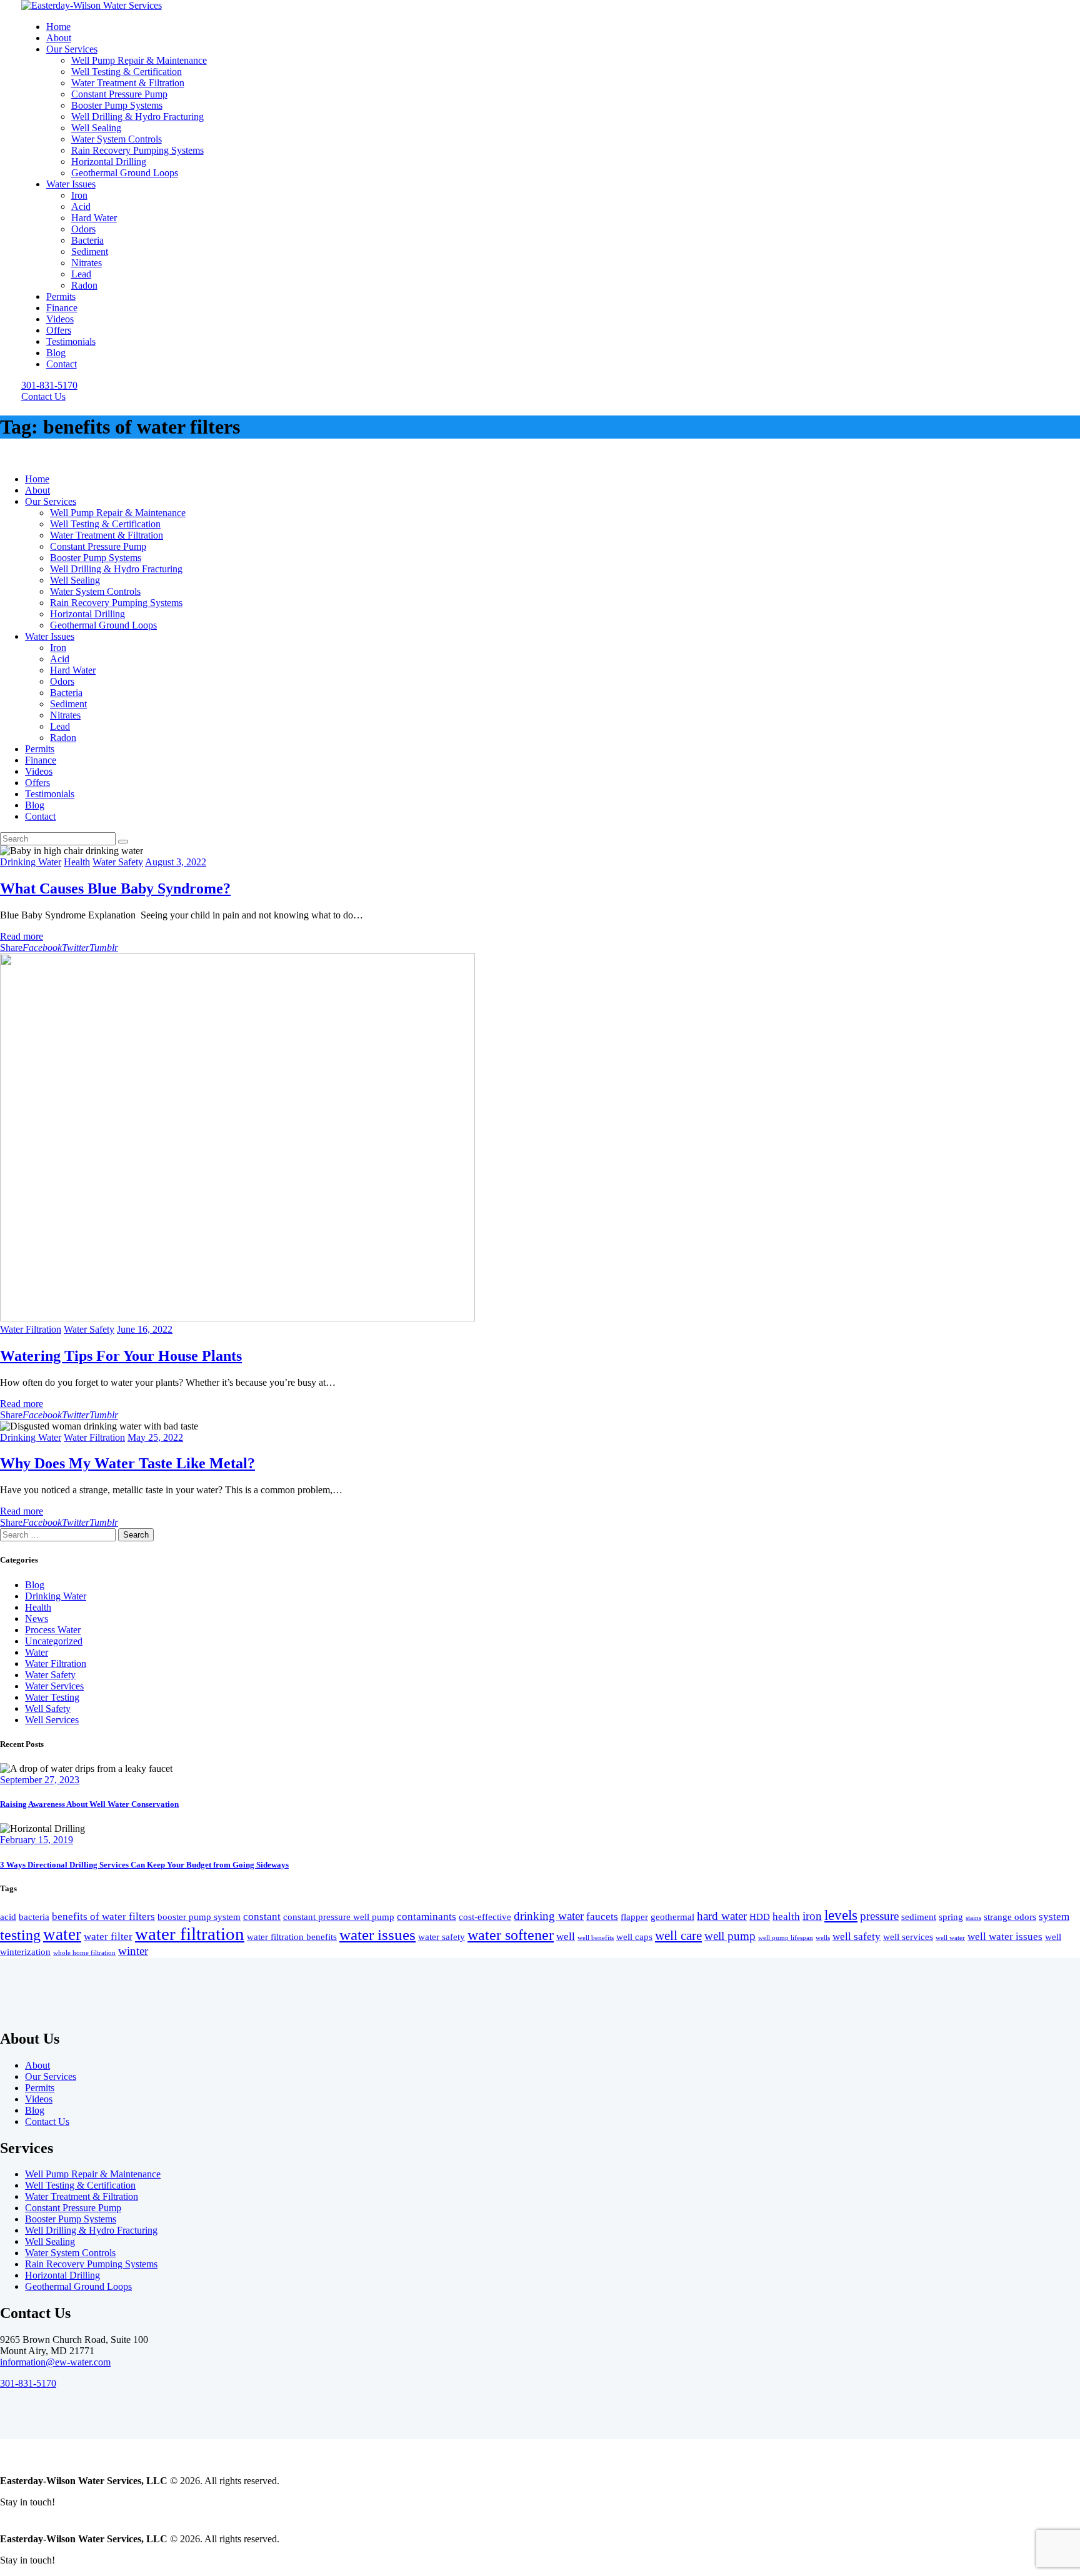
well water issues (1005, 1937)
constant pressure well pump (339, 1917)
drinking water (549, 1916)
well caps (634, 1937)
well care (678, 1936)
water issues (377, 1935)
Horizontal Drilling (62, 2275)
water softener (511, 1935)
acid (8, 1917)
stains (973, 1918)
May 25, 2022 (155, 1437)
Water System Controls (70, 2253)
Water (37, 1652)
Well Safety (48, 1708)
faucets (602, 1917)
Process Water (53, 1630)
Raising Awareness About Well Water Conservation (89, 1804)
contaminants (427, 1917)
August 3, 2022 (176, 862)
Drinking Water (31, 862)
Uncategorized (54, 1641)
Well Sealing (50, 2241)
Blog (35, 1585)
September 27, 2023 (40, 1780)
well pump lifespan (786, 1938)
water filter (108, 1937)
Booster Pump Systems (71, 2219)
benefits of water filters (103, 1917)
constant (262, 1917)
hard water (722, 1916)
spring (951, 1917)
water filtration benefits (292, 1937)
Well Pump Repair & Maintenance (93, 2174)
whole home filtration (84, 1953)
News (37, 1619)
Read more (22, 936)
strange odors (1010, 1917)
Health (77, 862)
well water (950, 1938)
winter (133, 1951)
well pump (730, 1936)
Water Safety (118, 862)
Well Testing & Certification (80, 2185)
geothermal (672, 1917)
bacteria (34, 1917)
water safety (442, 1937)
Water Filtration (31, 1329)
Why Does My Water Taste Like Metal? (127, 1463)
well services (908, 1937)
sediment (919, 1917)
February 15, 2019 (37, 1840)
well (566, 1937)
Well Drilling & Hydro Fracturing (91, 2230)
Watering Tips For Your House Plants (121, 1356)
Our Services (51, 2076)
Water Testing (52, 1697)
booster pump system (199, 1917)
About (37, 2065)
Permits (40, 2088)
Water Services (54, 1686)
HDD (760, 1917)
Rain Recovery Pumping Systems (91, 2264)
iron (812, 1916)
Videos (39, 2099)
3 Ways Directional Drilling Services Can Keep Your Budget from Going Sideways (144, 1865)
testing (20, 1935)
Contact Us (47, 2121)
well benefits (596, 1938)
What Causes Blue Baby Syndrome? (115, 888)
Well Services (52, 1720)
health (786, 1917)
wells (823, 1938)
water (62, 1934)
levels (841, 1915)
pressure (879, 1916)
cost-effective (485, 1917)
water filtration (190, 1934)
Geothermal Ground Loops (78, 2286)
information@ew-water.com (55, 2362)
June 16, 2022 (145, 1329)
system (1054, 1917)
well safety (857, 1937)
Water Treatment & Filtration (82, 2196)
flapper (634, 1917)
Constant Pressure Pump (73, 2208)
